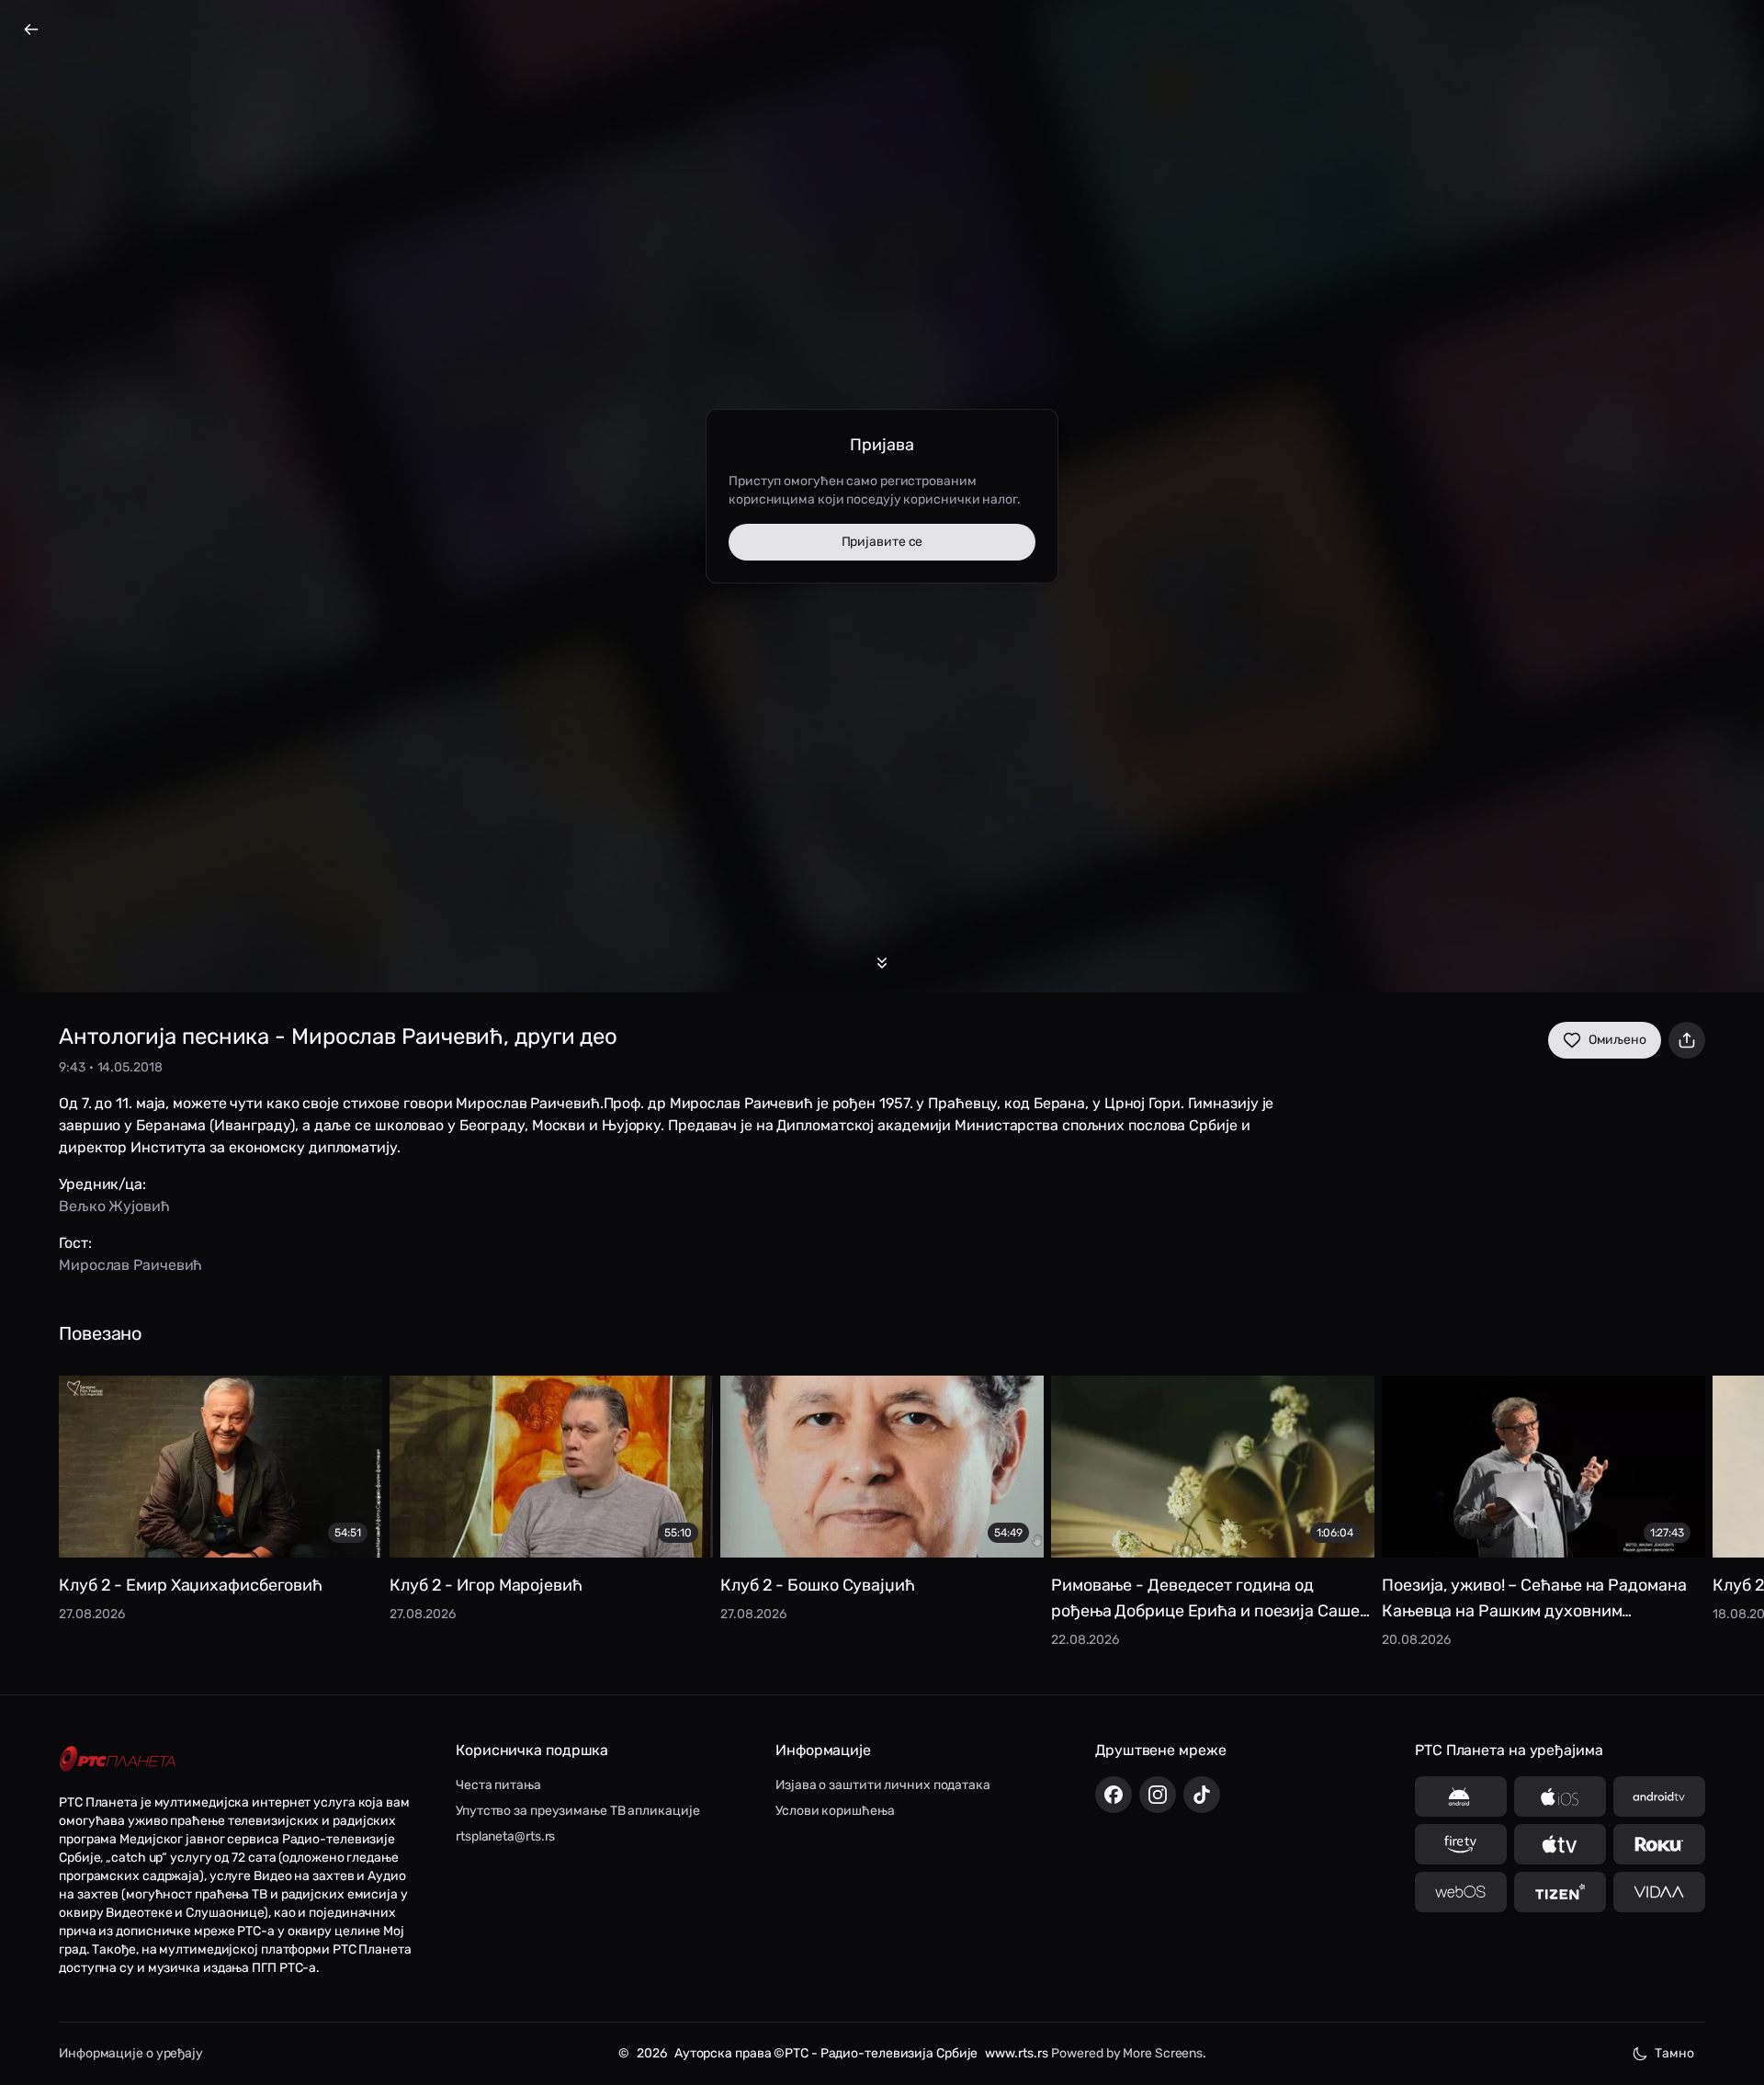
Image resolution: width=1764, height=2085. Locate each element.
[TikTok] (1202, 1795)
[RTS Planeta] (118, 1759)
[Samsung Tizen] (1560, 1892)
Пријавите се (882, 542)
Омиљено (1617, 1040)
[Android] (1461, 1796)
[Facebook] (1114, 1795)
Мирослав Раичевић (130, 1265)
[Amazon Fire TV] (1461, 1844)
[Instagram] (1158, 1795)
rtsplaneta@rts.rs (505, 1836)
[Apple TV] (1560, 1844)
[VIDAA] (1659, 1892)
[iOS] (1560, 1796)
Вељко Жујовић (114, 1206)
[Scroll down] (882, 963)
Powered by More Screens (1127, 2053)
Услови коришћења (835, 1811)
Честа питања (498, 1785)
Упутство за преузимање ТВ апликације (577, 1811)
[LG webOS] (1461, 1892)
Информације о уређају (131, 2053)
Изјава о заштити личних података (883, 1785)
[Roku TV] (1659, 1844)
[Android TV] (1659, 1796)
